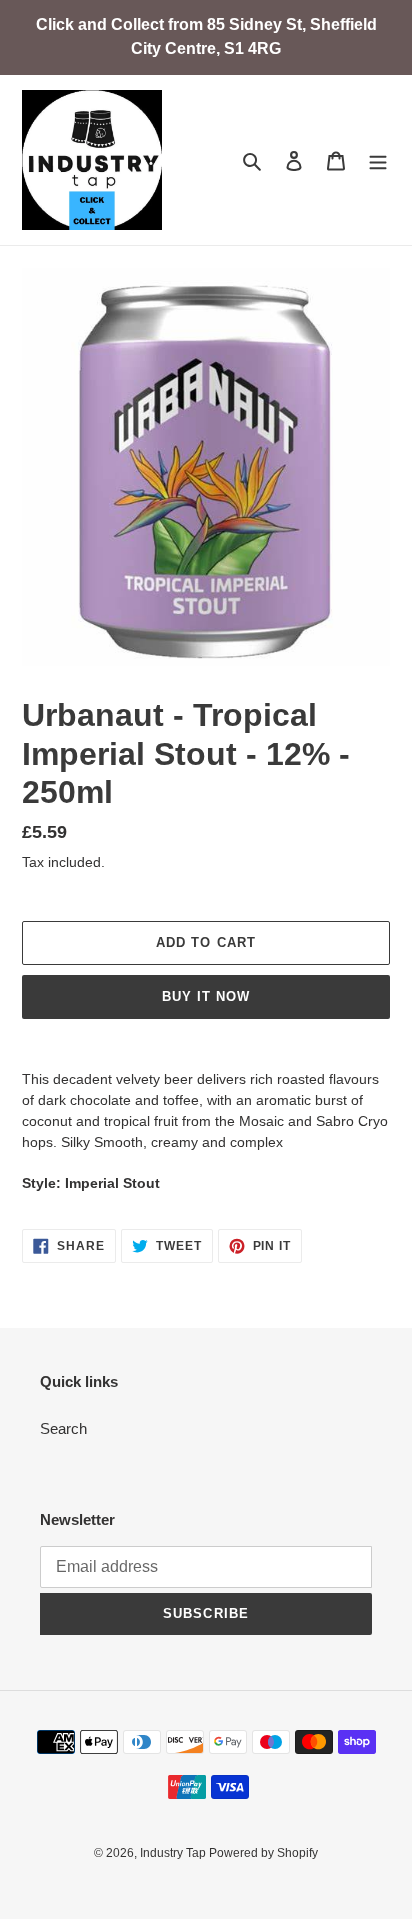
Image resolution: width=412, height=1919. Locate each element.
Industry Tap (174, 1853)
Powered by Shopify (263, 1853)
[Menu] (378, 160)
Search (63, 1428)
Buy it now (206, 996)
